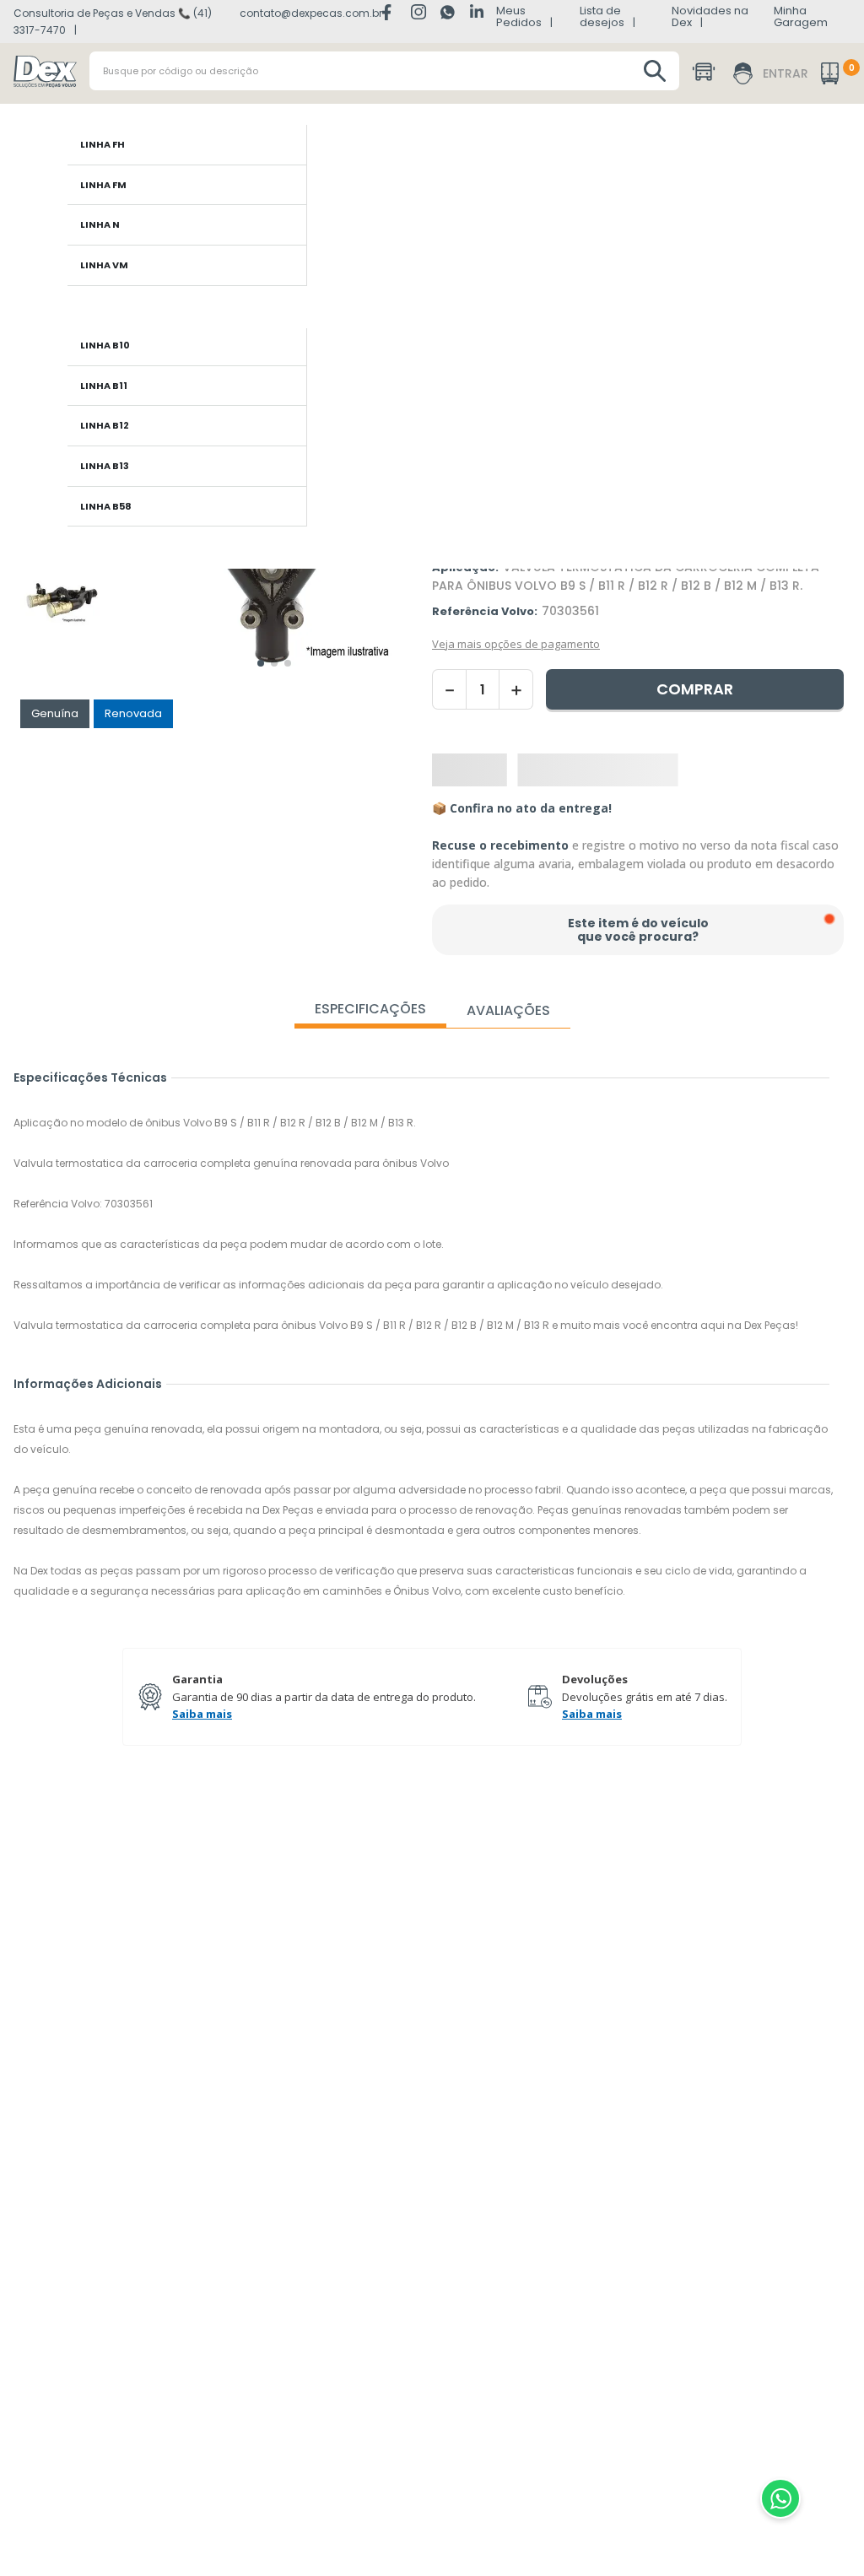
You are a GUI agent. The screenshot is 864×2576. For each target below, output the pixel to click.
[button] (274, 286)
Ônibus (54, 50)
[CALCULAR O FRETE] (810, 559)
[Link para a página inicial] (30, 28)
